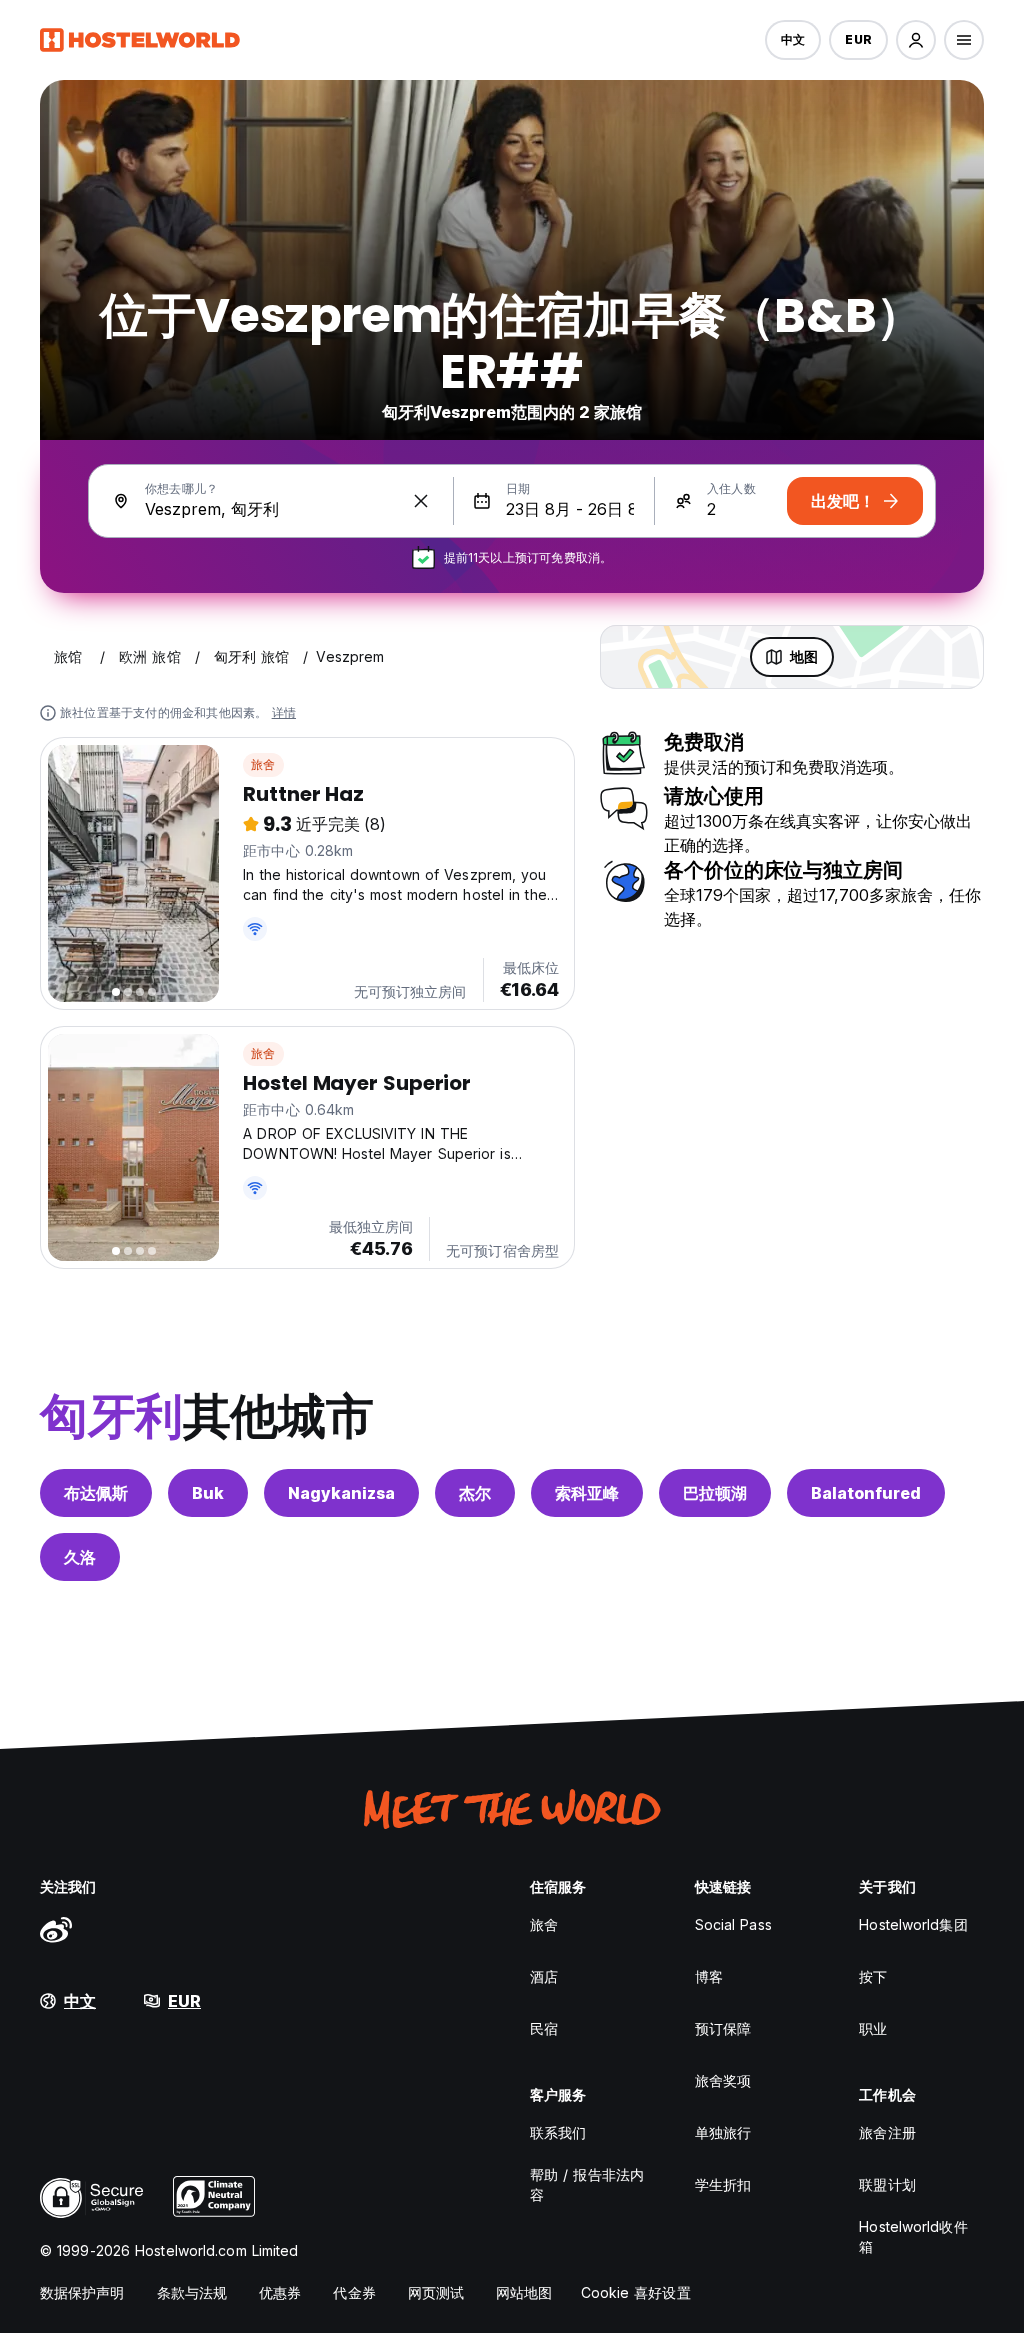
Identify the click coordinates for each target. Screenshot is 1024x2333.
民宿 (544, 2028)
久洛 (80, 1557)
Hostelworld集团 (913, 1924)
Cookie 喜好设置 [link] (636, 2292)
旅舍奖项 (723, 2080)
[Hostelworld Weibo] (56, 1929)
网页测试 (436, 2292)
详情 (284, 712)
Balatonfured (866, 1493)
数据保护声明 (82, 2292)
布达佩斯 (96, 1493)
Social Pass (733, 1924)
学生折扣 (723, 2184)
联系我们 (558, 2132)
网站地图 (524, 2292)
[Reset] (421, 501)
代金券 (354, 2292)
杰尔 (475, 1493)
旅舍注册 (887, 2132)
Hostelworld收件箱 (913, 2236)
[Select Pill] (916, 40)
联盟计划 (887, 2184)
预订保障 (723, 2028)
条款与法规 (192, 2292)
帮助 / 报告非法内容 (587, 2184)
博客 (709, 1976)
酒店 (544, 1976)
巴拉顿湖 (715, 1493)
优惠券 (280, 2292)
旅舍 (263, 764)
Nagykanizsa (341, 1493)
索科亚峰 (587, 1493)
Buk (208, 1493)
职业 (873, 2028)
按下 (873, 1976)
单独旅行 (723, 2132)
